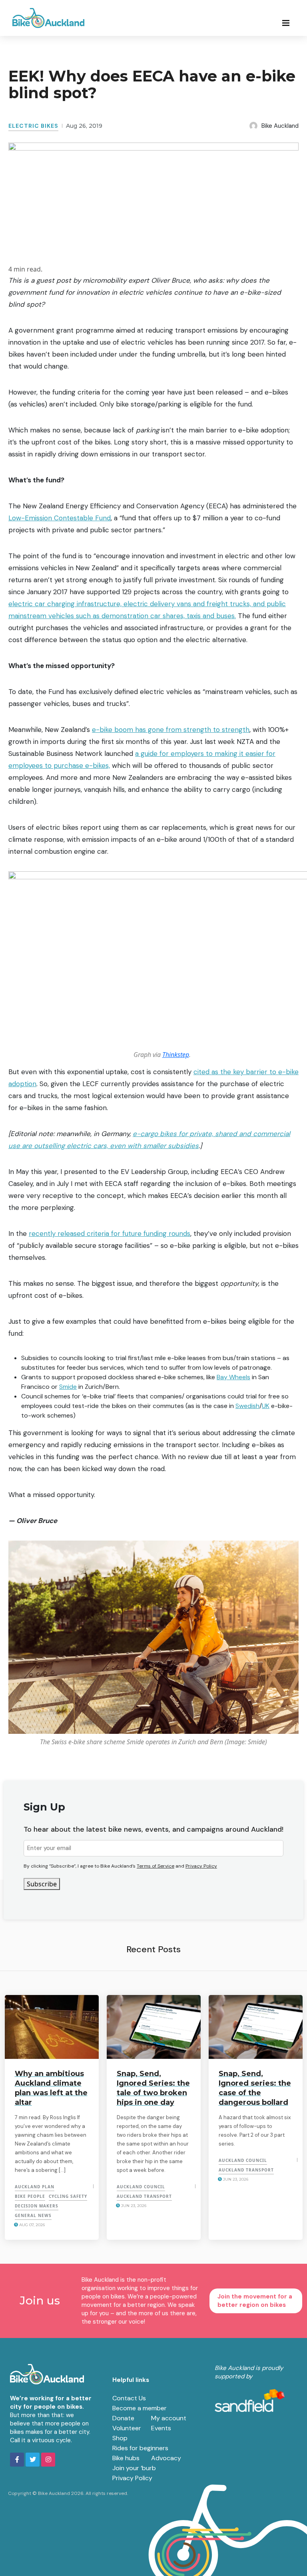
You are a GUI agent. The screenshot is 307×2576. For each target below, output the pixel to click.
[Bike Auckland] (48, 18)
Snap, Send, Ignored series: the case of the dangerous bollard (255, 2088)
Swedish (247, 1406)
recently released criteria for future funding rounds (110, 1233)
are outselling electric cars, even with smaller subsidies (110, 1146)
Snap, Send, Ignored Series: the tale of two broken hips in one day (153, 2088)
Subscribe (42, 1884)
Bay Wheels (233, 1377)
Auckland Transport (144, 2196)
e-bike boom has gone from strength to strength (171, 730)
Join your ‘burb (134, 2468)
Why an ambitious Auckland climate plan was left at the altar (51, 2088)
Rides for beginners (140, 2448)
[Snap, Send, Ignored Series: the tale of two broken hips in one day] (154, 2027)
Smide (68, 1387)
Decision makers (37, 2206)
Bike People (30, 2196)
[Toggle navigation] (288, 22)
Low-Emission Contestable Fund (60, 518)
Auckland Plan (35, 2187)
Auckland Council (141, 2187)
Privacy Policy (201, 1866)
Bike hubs (126, 2458)
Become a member (140, 2408)
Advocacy (166, 2458)
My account (169, 2418)
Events (161, 2428)
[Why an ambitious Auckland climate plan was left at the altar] (52, 2027)
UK (266, 1406)
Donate (123, 2418)
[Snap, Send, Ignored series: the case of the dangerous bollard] (256, 2027)
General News (33, 2215)
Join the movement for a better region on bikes (255, 2301)
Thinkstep (176, 1055)
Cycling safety (68, 2196)
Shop (120, 2438)
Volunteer (127, 2428)
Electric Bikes (33, 126)
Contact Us (129, 2398)
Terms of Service (155, 1866)
